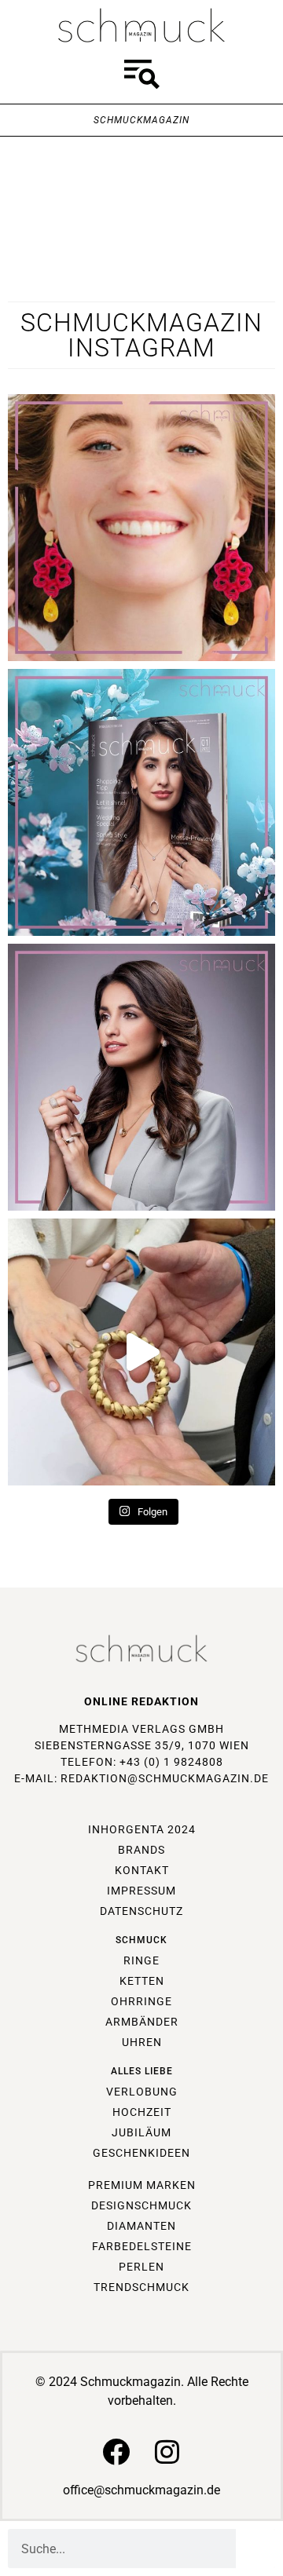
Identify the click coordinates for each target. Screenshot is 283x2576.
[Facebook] (116, 2452)
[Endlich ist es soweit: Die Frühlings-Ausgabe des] (141, 802)
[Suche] (255, 2549)
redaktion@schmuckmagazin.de (165, 1778)
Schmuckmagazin (141, 120)
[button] (141, 77)
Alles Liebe (142, 2071)
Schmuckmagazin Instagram (141, 335)
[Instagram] (167, 2452)
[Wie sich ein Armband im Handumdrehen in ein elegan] (141, 1352)
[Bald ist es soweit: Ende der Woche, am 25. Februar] (141, 1077)
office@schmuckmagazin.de (141, 2490)
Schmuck (141, 1940)
